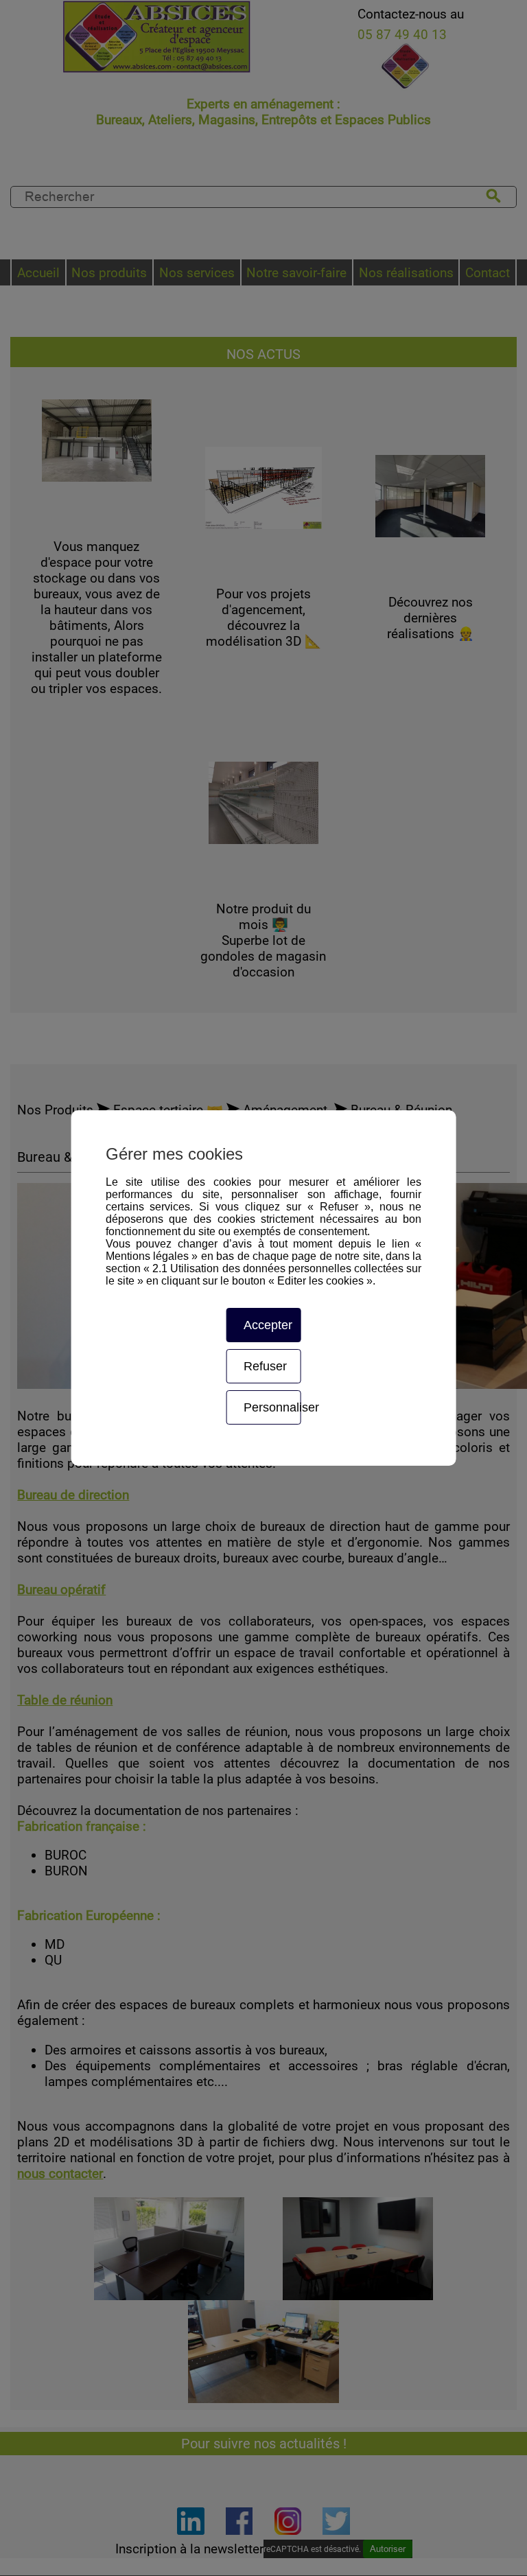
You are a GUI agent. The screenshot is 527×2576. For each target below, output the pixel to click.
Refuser (265, 1366)
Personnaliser (272, 1407)
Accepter (268, 1325)
